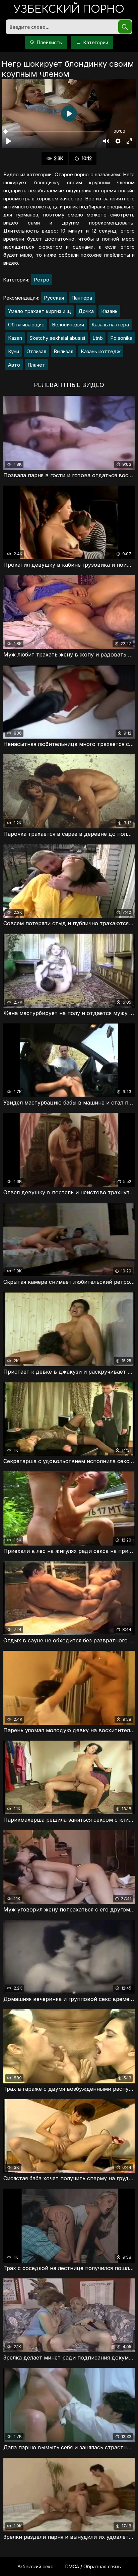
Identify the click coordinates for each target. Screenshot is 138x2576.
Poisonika (121, 338)
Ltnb (98, 338)
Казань (109, 311)
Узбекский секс (35, 2566)
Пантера (82, 298)
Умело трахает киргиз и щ (40, 311)
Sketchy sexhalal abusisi (57, 338)
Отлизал (36, 351)
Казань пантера (110, 325)
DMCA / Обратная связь (93, 2566)
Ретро (42, 280)
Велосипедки (68, 325)
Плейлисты (49, 42)
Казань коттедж (101, 351)
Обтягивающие (26, 325)
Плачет (36, 365)
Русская (54, 298)
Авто (14, 365)
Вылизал (63, 351)
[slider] (53, 132)
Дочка (86, 311)
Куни (14, 351)
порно (69, 10)
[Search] (125, 27)
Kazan (15, 338)
